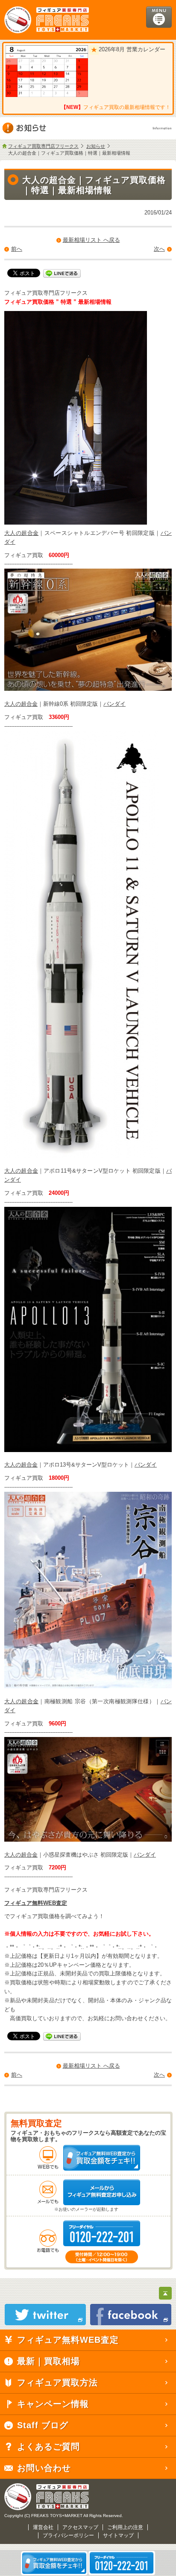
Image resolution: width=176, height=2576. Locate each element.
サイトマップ (118, 2535)
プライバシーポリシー (68, 2535)
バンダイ (114, 704)
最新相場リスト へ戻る (91, 240)
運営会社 (43, 2527)
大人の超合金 (21, 533)
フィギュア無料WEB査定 (36, 1903)
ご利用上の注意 (125, 2527)
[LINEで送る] (62, 273)
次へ (159, 249)
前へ (17, 249)
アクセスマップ (80, 2527)
